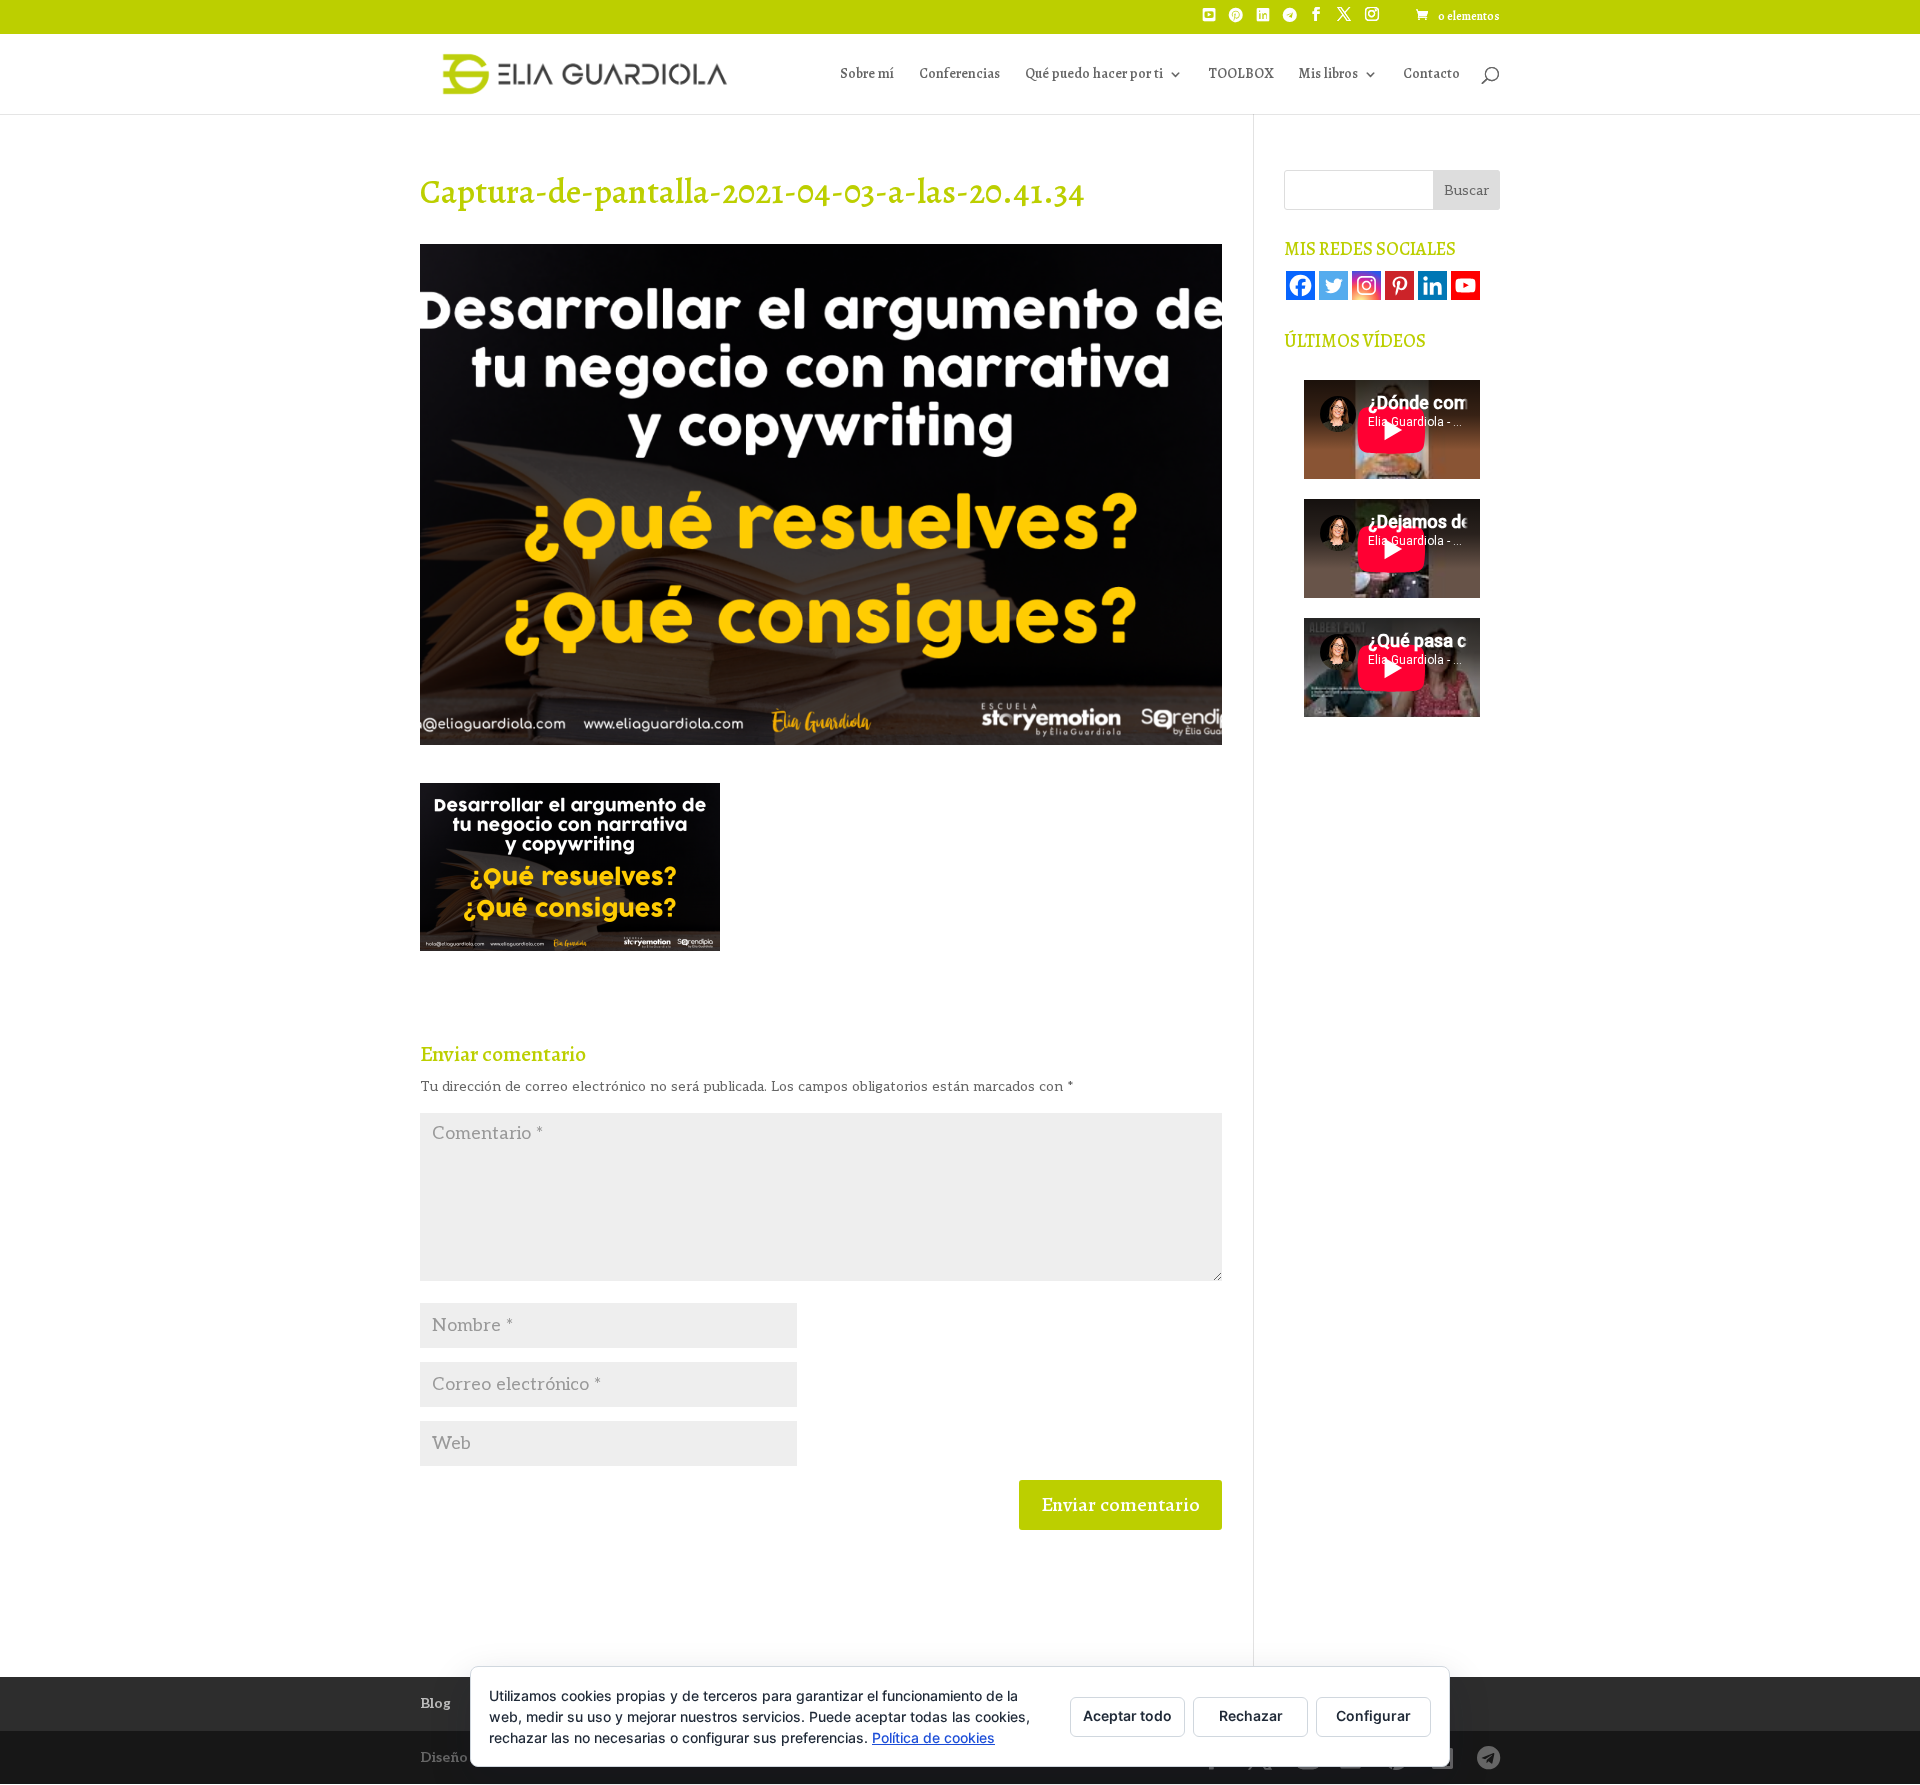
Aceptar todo (1127, 1715)
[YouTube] (1209, 21)
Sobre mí (867, 75)
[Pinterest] (1236, 21)
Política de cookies (933, 1737)
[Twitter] (1333, 285)
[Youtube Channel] (1465, 285)
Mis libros (1328, 75)
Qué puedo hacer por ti (1094, 75)
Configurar (1373, 1715)
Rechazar (1251, 1715)
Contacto (1431, 75)
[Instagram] (1366, 285)
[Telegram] (1290, 21)
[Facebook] (1300, 285)
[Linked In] (1263, 21)
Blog (435, 1703)
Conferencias (959, 75)
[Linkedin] (1432, 285)
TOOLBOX (1240, 75)
